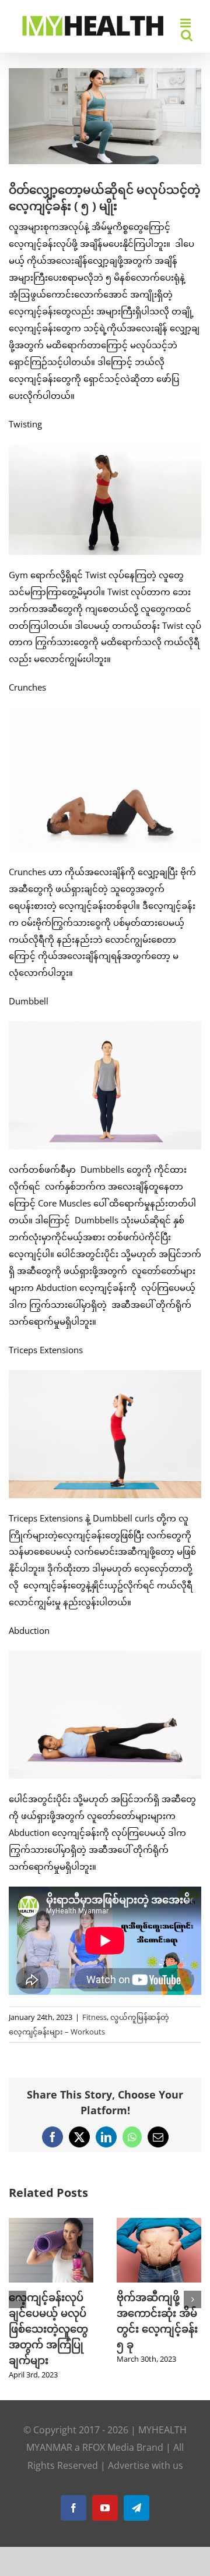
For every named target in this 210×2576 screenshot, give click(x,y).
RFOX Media (108, 2447)
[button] (17, 2299)
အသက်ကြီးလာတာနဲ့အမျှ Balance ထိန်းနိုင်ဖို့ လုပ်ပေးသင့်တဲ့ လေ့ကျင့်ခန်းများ (159, 2329)
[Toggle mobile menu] (186, 23)
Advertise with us (146, 2465)
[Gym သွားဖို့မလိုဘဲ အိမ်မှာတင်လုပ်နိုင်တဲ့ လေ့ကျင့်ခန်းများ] (51, 2224)
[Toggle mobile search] (187, 35)
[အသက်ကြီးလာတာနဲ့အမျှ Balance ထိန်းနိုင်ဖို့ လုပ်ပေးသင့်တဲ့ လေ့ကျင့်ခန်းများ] (159, 2224)
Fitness (94, 2017)
